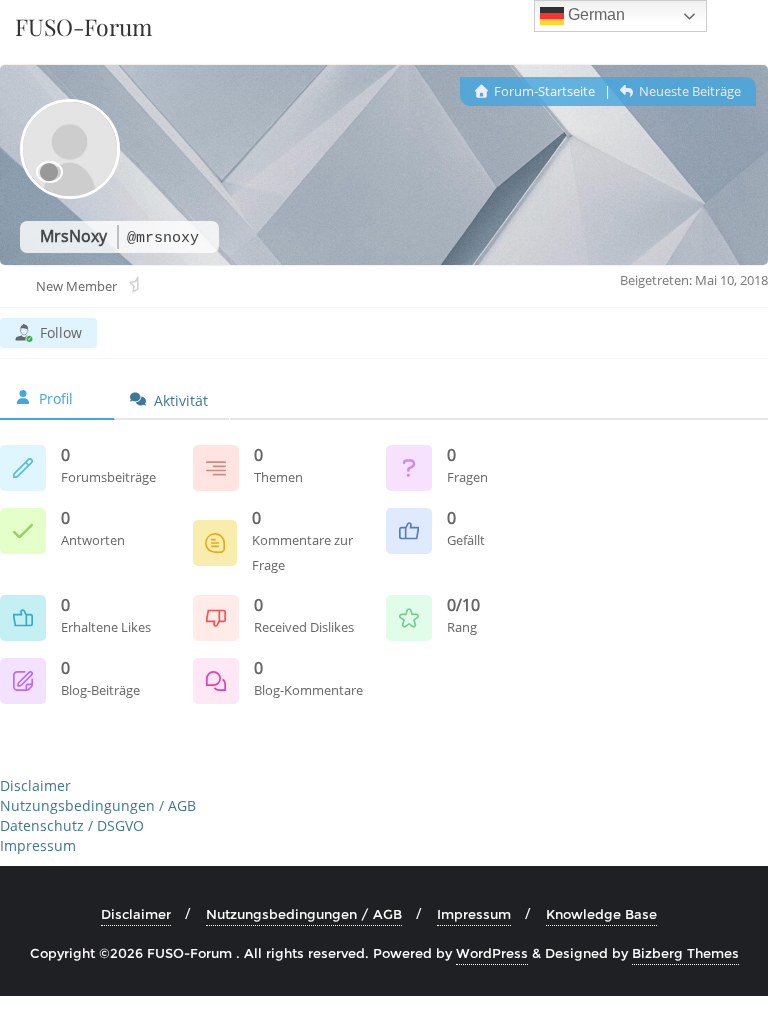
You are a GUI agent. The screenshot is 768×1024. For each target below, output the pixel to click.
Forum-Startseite (543, 91)
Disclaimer (35, 785)
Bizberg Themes (685, 953)
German (594, 14)
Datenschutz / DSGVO (72, 825)
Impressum (38, 845)
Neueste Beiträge (688, 91)
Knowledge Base (601, 914)
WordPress (492, 953)
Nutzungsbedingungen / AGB (98, 805)
